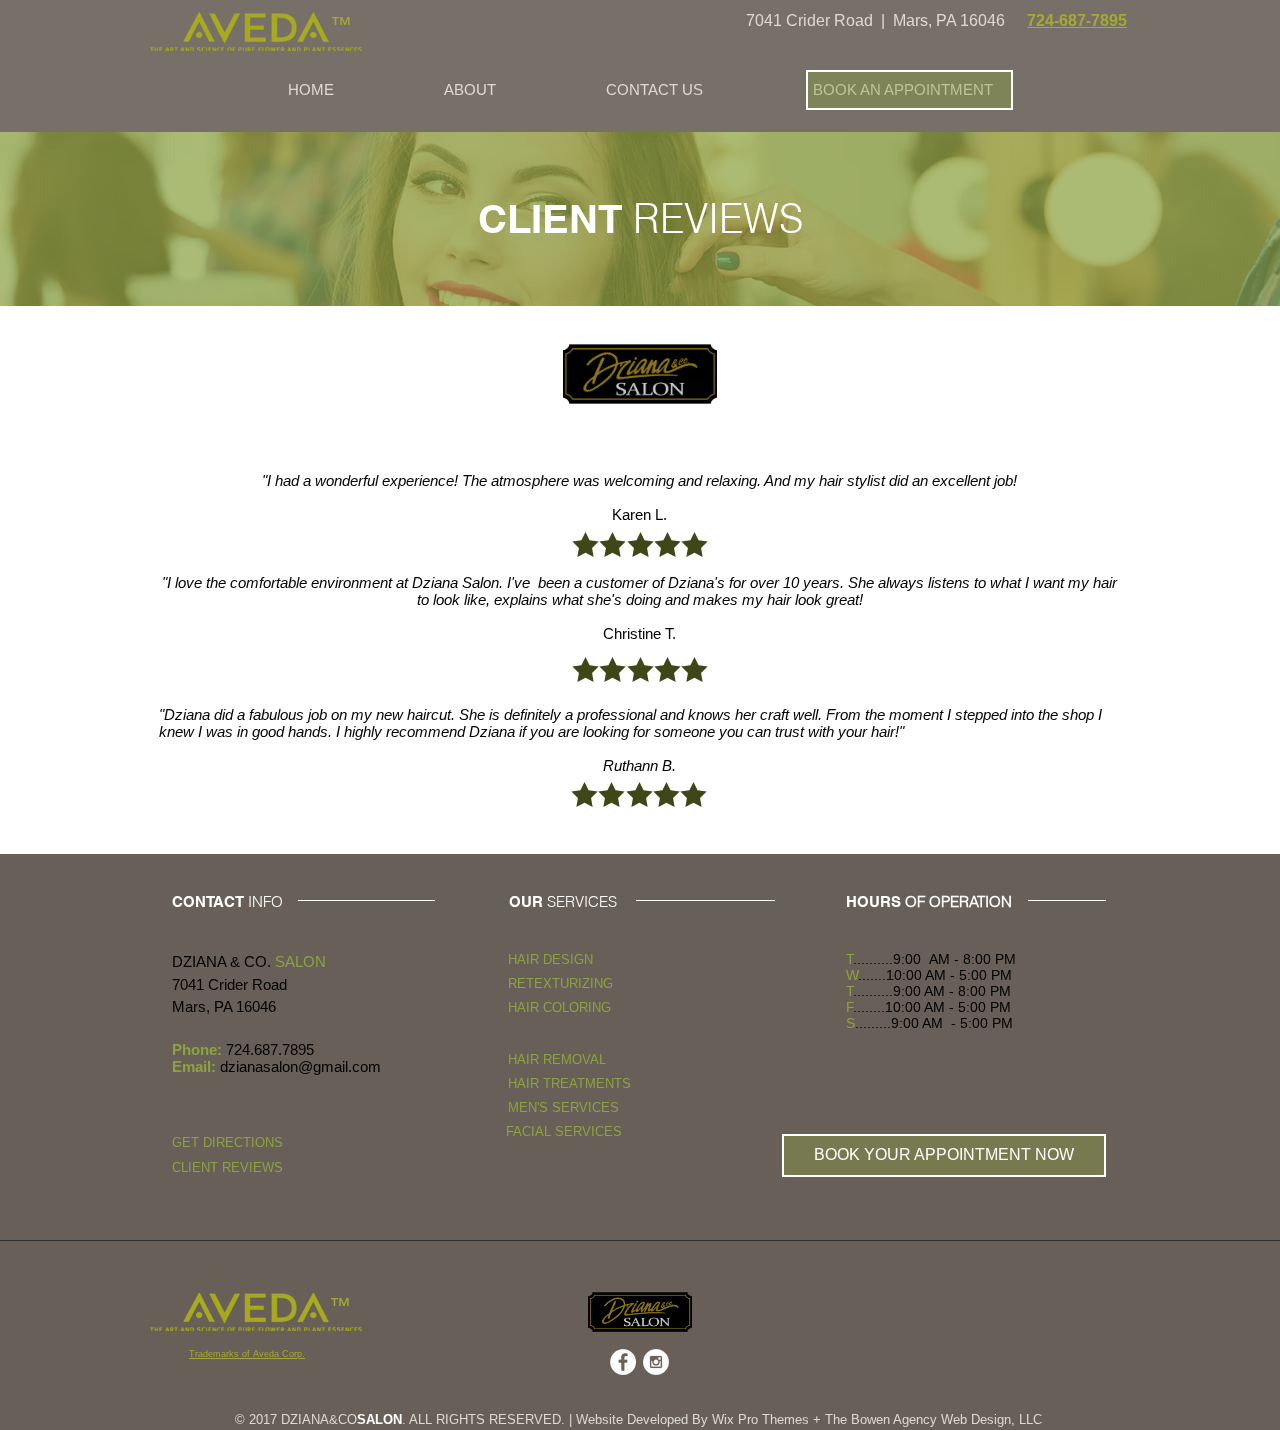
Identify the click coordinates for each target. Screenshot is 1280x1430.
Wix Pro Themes (760, 1419)
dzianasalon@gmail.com (300, 1066)
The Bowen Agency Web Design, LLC (933, 1419)
